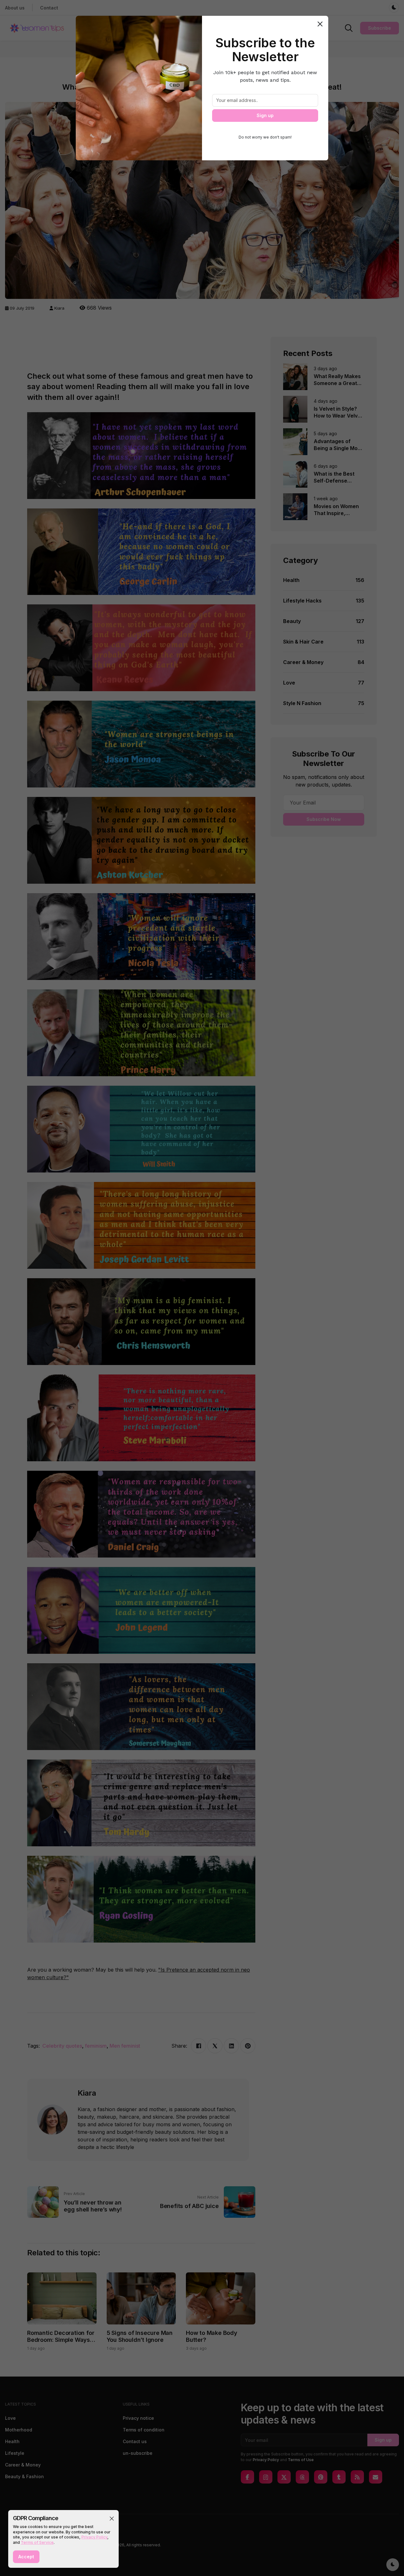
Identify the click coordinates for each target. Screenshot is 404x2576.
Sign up (265, 115)
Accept (26, 2557)
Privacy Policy (94, 2537)
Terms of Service (37, 2542)
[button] (112, 2519)
